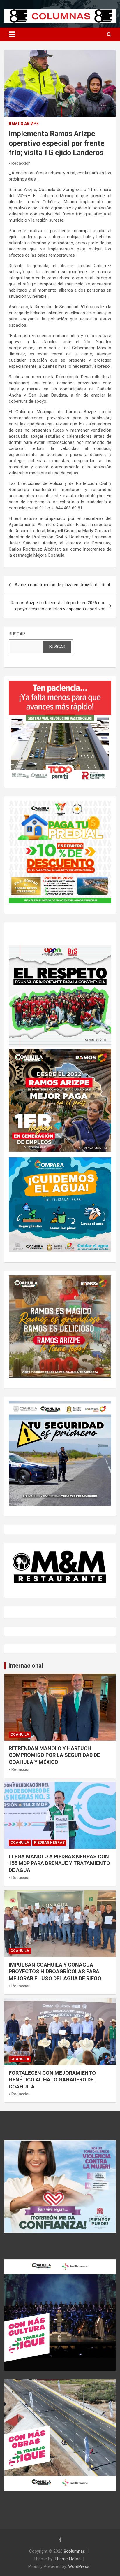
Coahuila (20, 1734)
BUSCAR (17, 634)
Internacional (26, 1666)
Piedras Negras (49, 1843)
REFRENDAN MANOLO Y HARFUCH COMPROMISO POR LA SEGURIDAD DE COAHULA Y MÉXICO (54, 1755)
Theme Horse (68, 2559)
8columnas (74, 2551)
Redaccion (21, 163)
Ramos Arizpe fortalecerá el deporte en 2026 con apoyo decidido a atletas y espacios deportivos (58, 606)
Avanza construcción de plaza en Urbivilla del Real (62, 585)
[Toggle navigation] (12, 34)
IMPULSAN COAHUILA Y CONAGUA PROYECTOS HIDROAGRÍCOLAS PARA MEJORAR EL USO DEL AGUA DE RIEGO (55, 1972)
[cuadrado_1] (60, 684)
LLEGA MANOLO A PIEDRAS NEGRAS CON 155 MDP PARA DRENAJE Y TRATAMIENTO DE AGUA (59, 1863)
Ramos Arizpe (24, 124)
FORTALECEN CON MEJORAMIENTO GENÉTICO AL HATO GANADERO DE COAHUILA (52, 2080)
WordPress (79, 2566)
